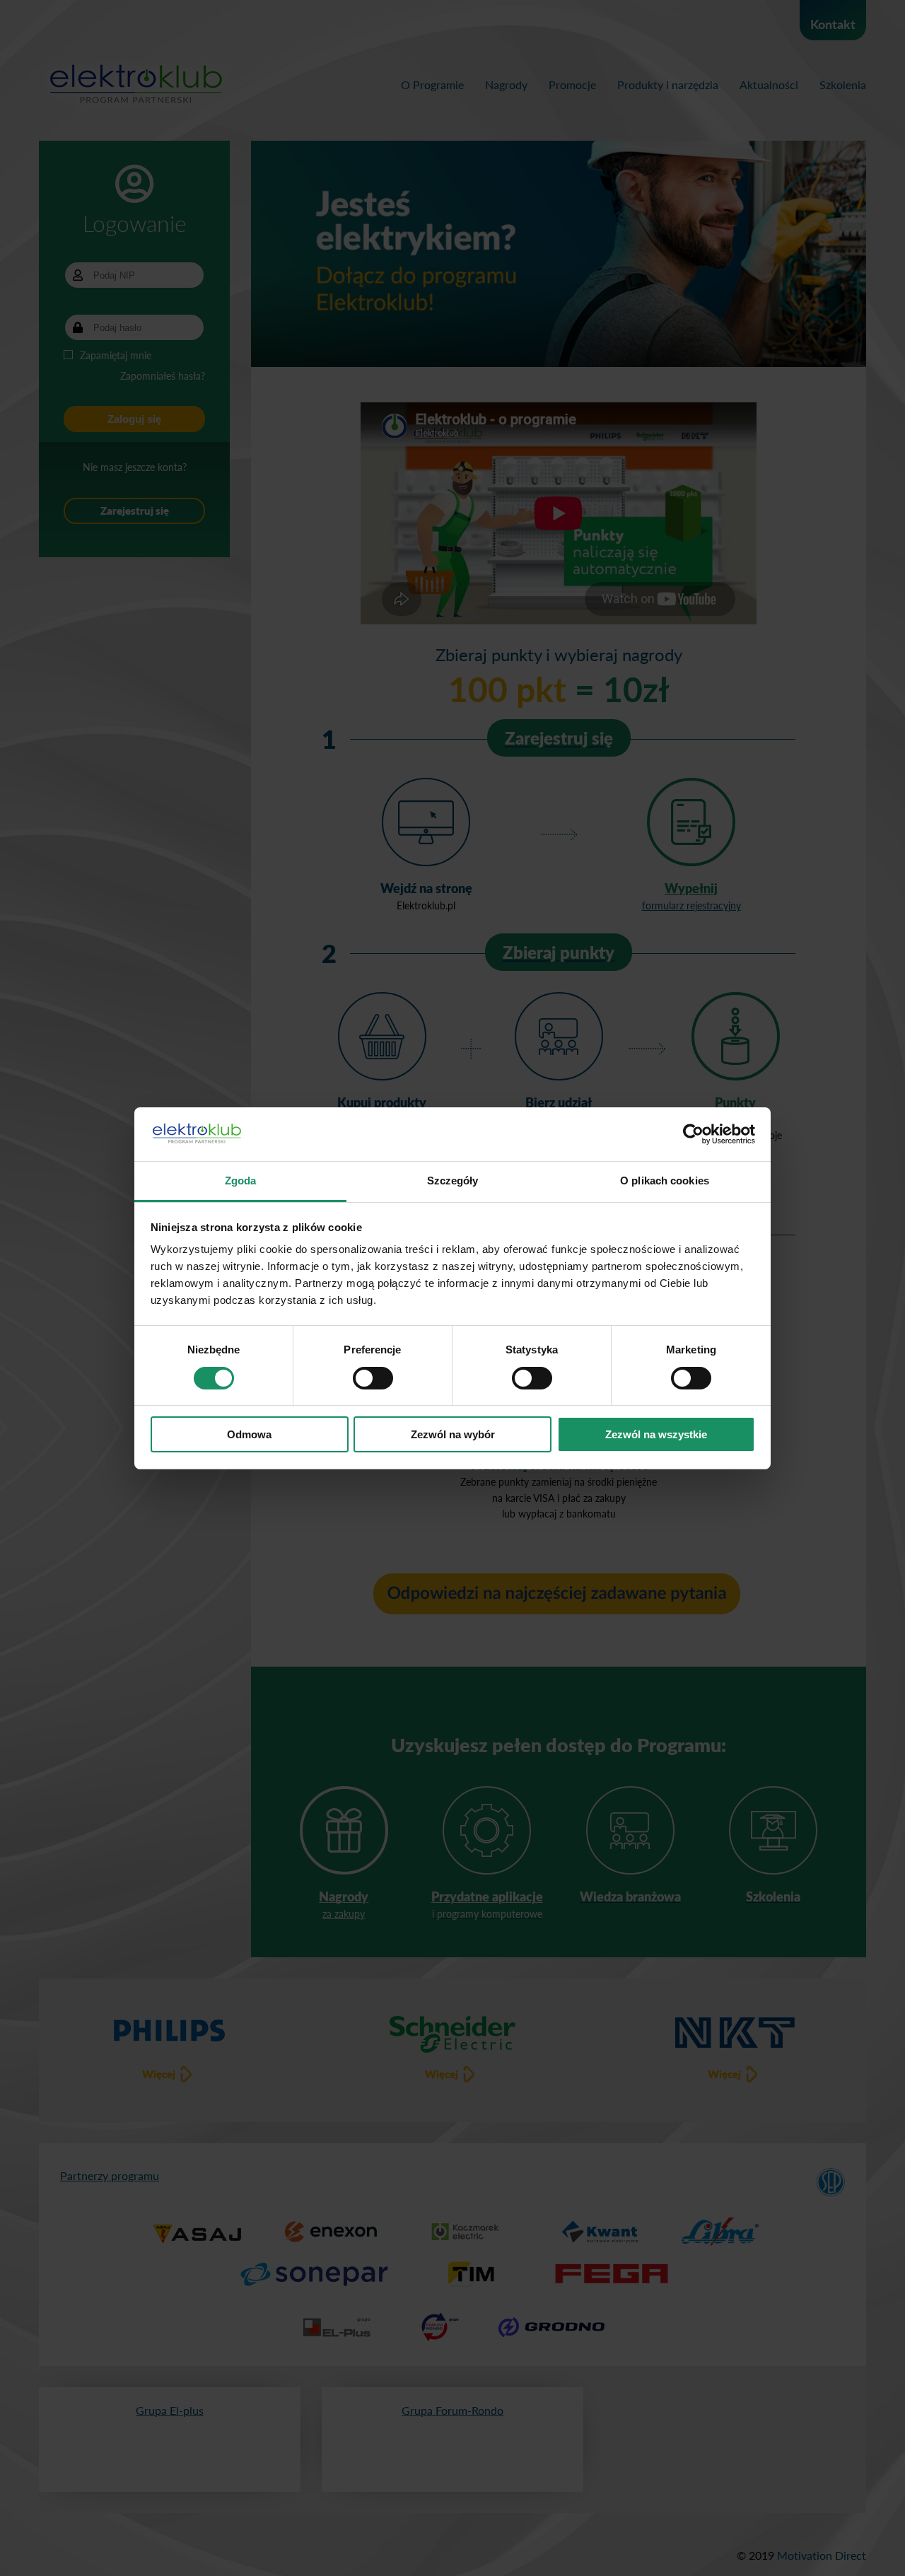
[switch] (373, 1378)
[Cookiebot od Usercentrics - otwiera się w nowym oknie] (693, 1134)
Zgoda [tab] (241, 1181)
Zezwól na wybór (453, 1434)
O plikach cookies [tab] (665, 1181)
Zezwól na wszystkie (656, 1434)
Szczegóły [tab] (453, 1181)
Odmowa (249, 1434)
